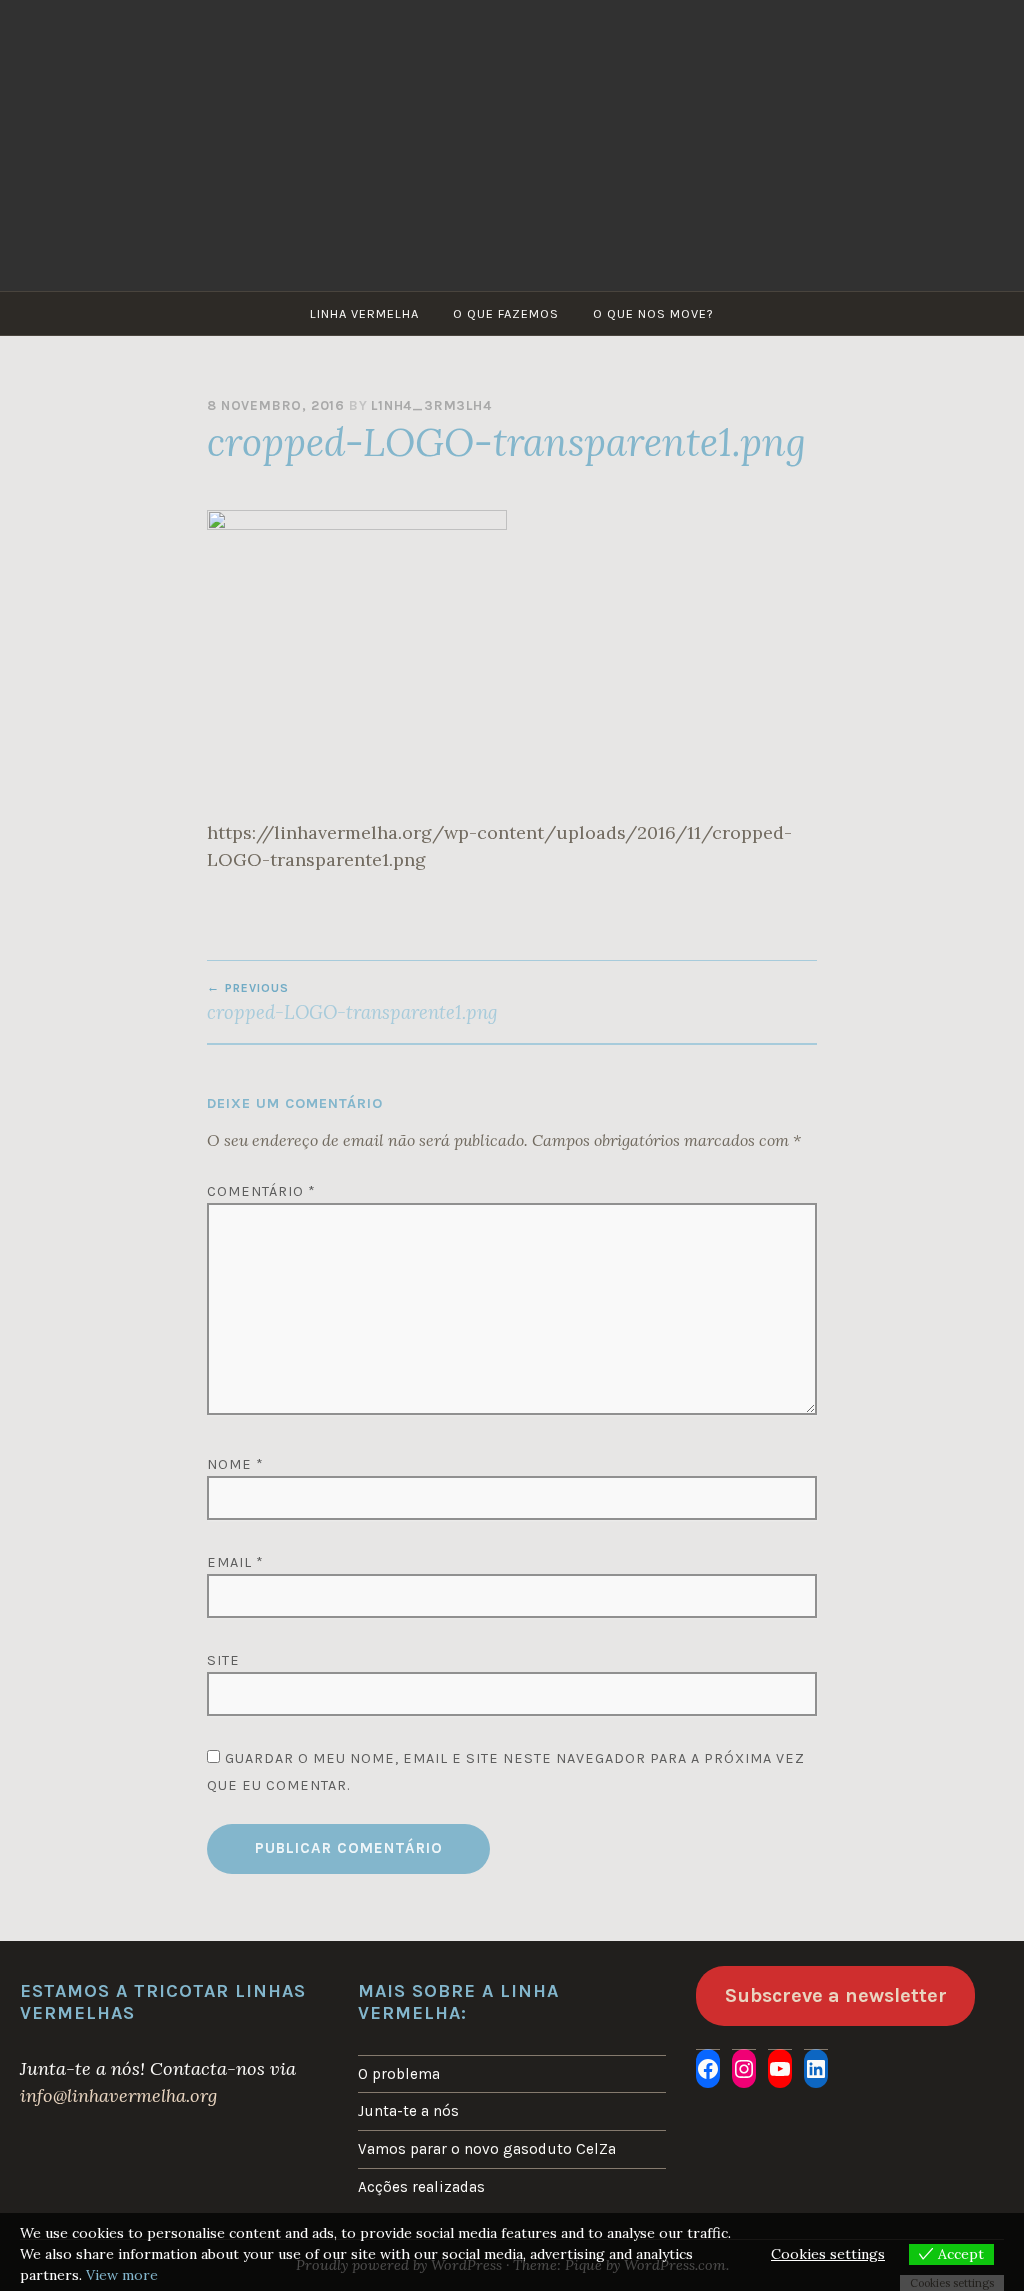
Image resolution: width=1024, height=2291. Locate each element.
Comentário (261, 1191)
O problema (399, 2074)
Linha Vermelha (364, 313)
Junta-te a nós (408, 2111)
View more (122, 2275)
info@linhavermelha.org (118, 2095)
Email (235, 1562)
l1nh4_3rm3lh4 (431, 405)
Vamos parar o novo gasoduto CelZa (487, 2149)
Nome (235, 1464)
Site (223, 1660)
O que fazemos (506, 313)
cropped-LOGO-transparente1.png (352, 1002)
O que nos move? (653, 313)
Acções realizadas (421, 2187)
